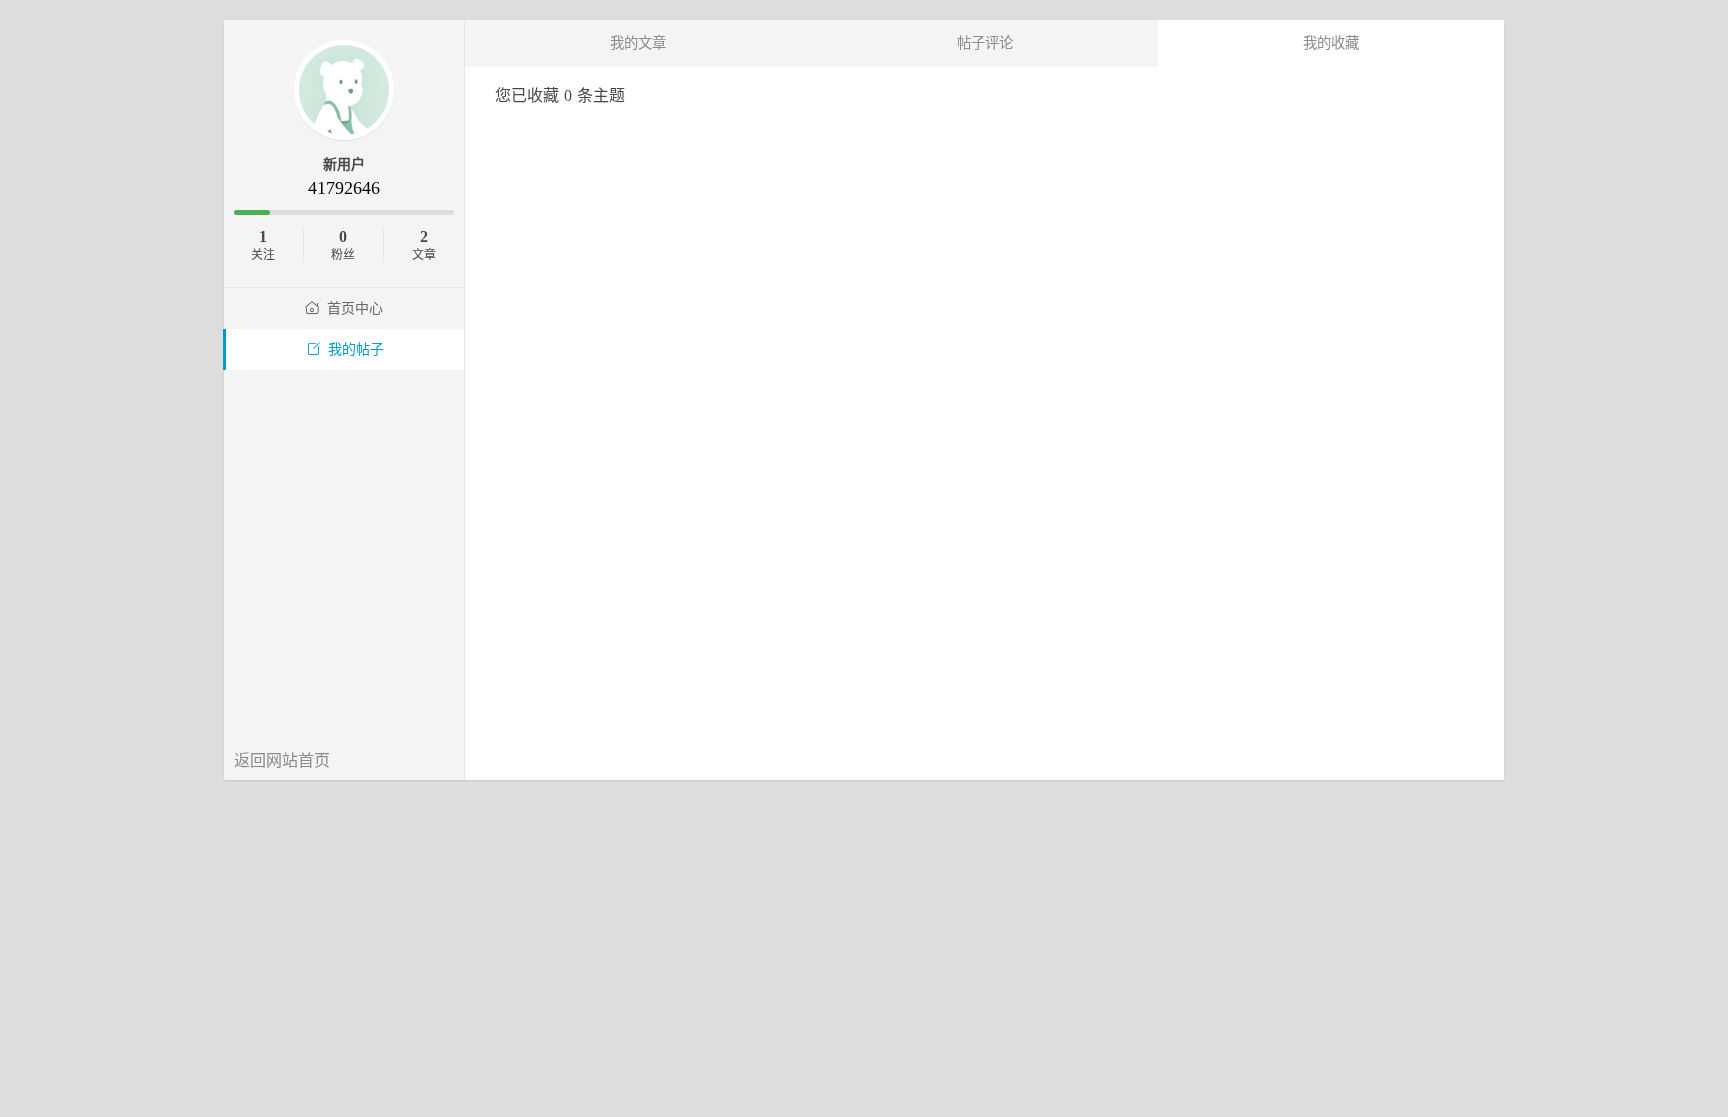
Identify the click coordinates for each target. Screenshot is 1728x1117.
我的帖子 (356, 349)
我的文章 (638, 43)
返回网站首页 (282, 760)
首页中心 (355, 308)
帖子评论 (985, 43)
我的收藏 (1331, 43)
